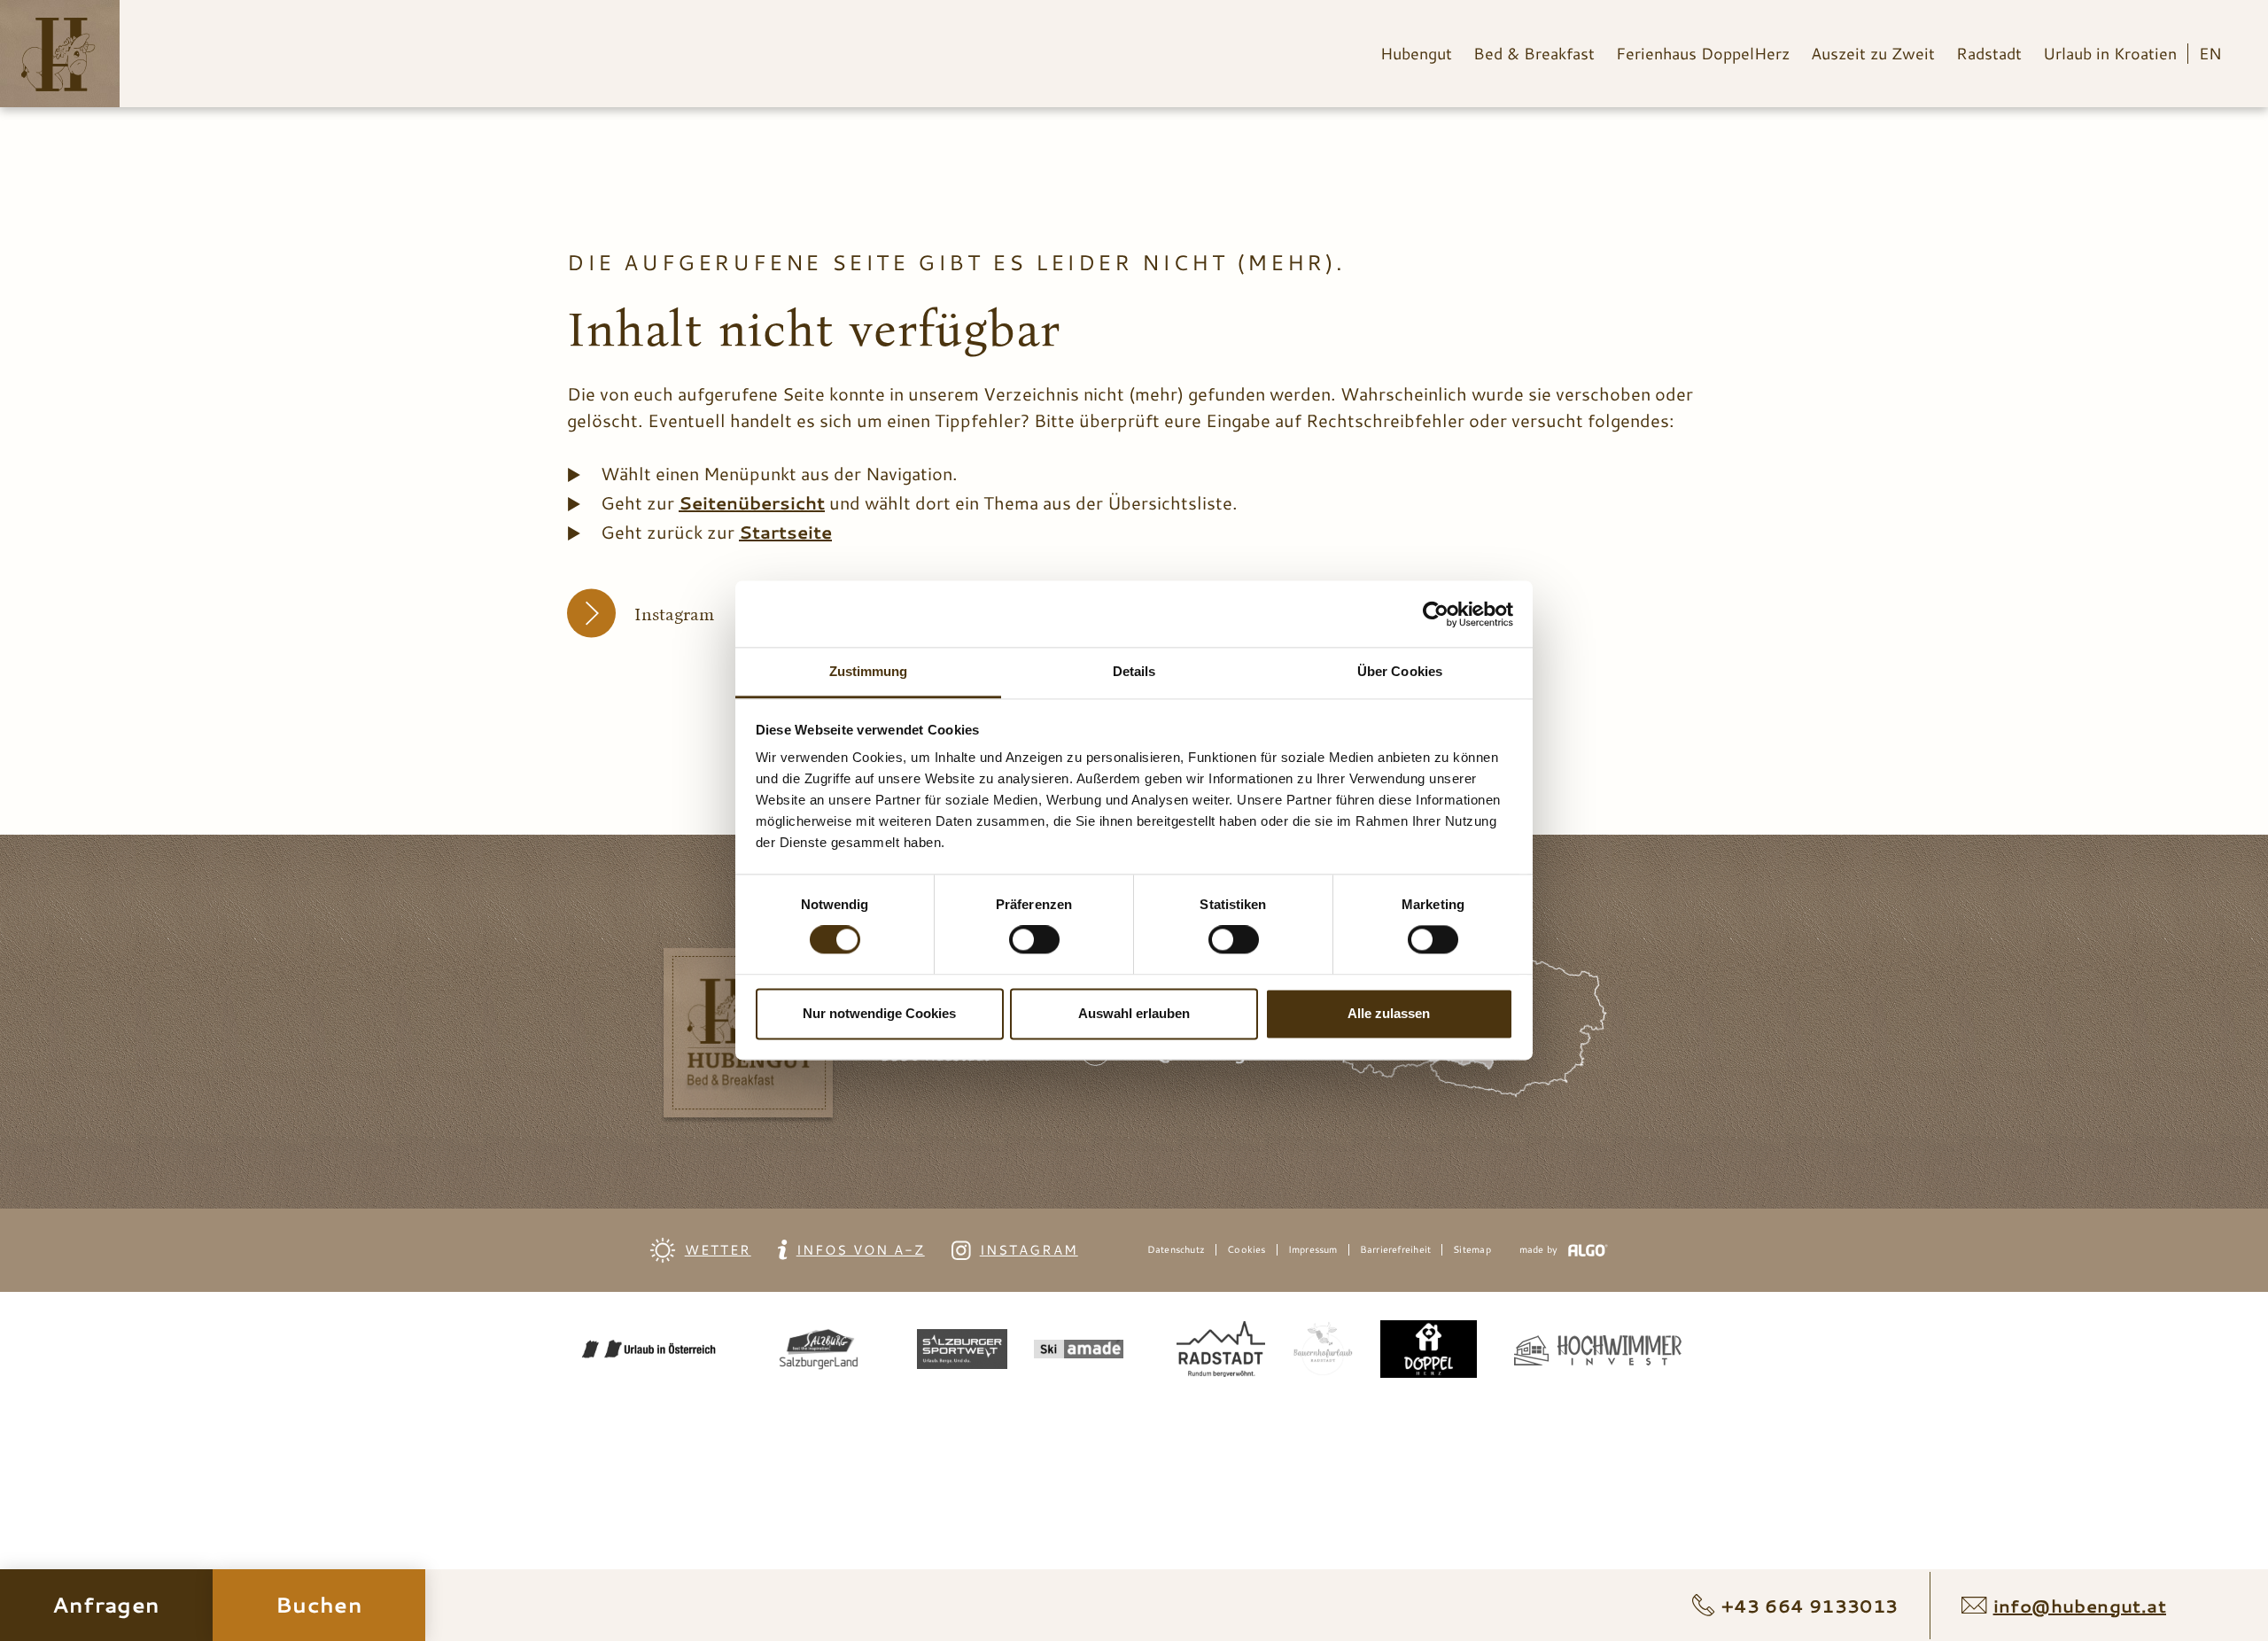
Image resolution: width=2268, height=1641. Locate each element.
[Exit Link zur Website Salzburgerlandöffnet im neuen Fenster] (818, 1353)
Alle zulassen (1389, 1013)
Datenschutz (1176, 1250)
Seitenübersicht (752, 502)
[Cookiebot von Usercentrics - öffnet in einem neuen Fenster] (1436, 614)
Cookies (1247, 1250)
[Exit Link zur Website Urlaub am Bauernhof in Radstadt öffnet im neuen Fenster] (1323, 1353)
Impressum (1313, 1250)
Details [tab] (1134, 671)
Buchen (319, 1605)
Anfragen (106, 1605)
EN (2210, 54)
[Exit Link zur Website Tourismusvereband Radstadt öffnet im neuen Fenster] (1221, 1352)
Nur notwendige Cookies (879, 1013)
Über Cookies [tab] (1400, 671)
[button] (659, 614)
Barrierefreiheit (1396, 1250)
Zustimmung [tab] (869, 671)
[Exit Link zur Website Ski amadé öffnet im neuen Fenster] (1079, 1352)
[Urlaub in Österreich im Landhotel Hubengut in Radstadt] (58, 56)
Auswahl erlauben (1134, 1013)
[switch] (1034, 940)
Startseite (785, 532)
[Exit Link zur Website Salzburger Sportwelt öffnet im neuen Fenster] (962, 1352)
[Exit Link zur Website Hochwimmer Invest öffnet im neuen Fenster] (1605, 1353)
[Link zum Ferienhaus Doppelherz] (1429, 1352)
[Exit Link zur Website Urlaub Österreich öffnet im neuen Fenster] (649, 1352)
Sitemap (1472, 1250)
